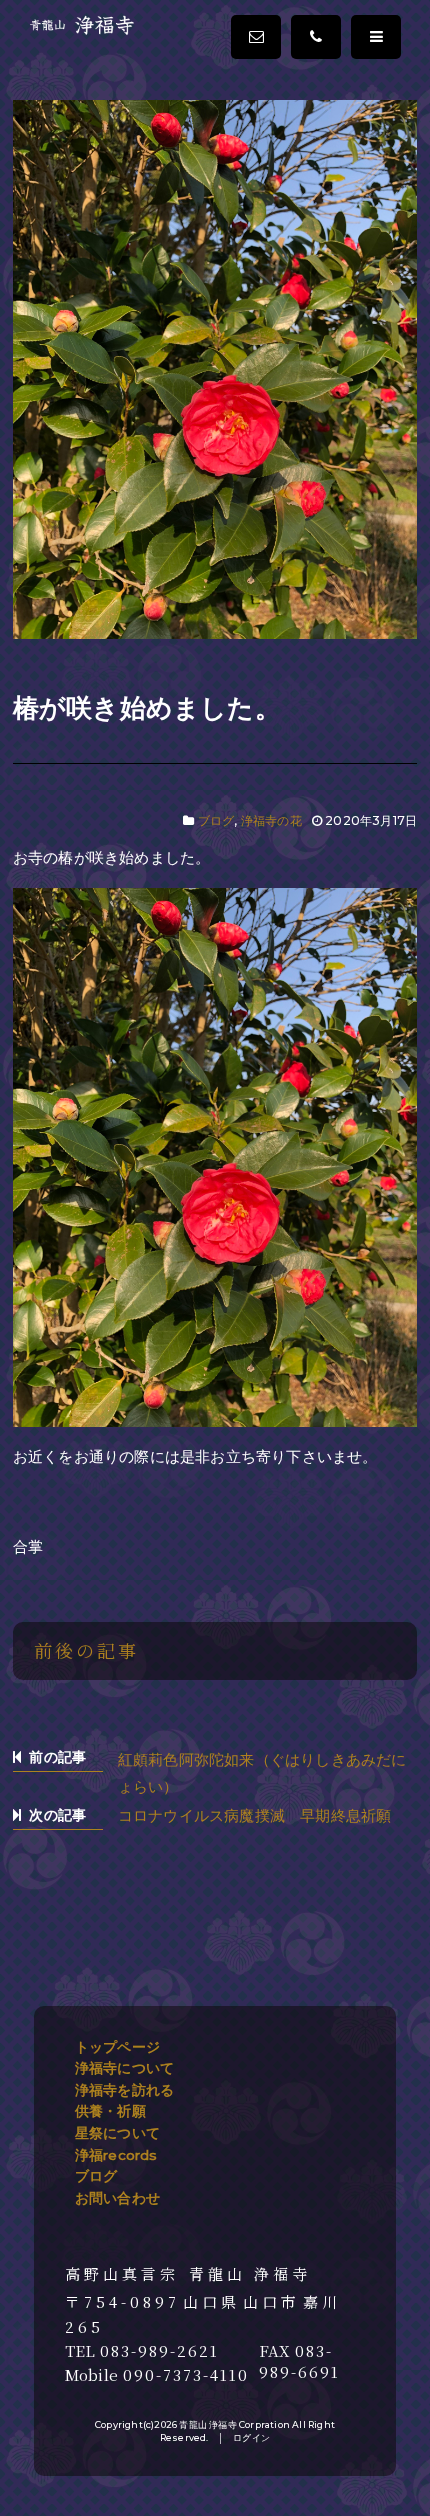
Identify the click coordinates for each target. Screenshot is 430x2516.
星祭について (117, 2133)
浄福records (116, 2155)
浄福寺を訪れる (124, 2090)
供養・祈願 (110, 2111)
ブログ (216, 820)
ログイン (251, 2437)
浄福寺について (124, 2068)
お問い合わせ (117, 2198)
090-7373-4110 (186, 2375)
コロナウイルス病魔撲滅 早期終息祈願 (255, 1815)
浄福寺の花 (271, 820)
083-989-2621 (159, 2351)
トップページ (117, 2047)
